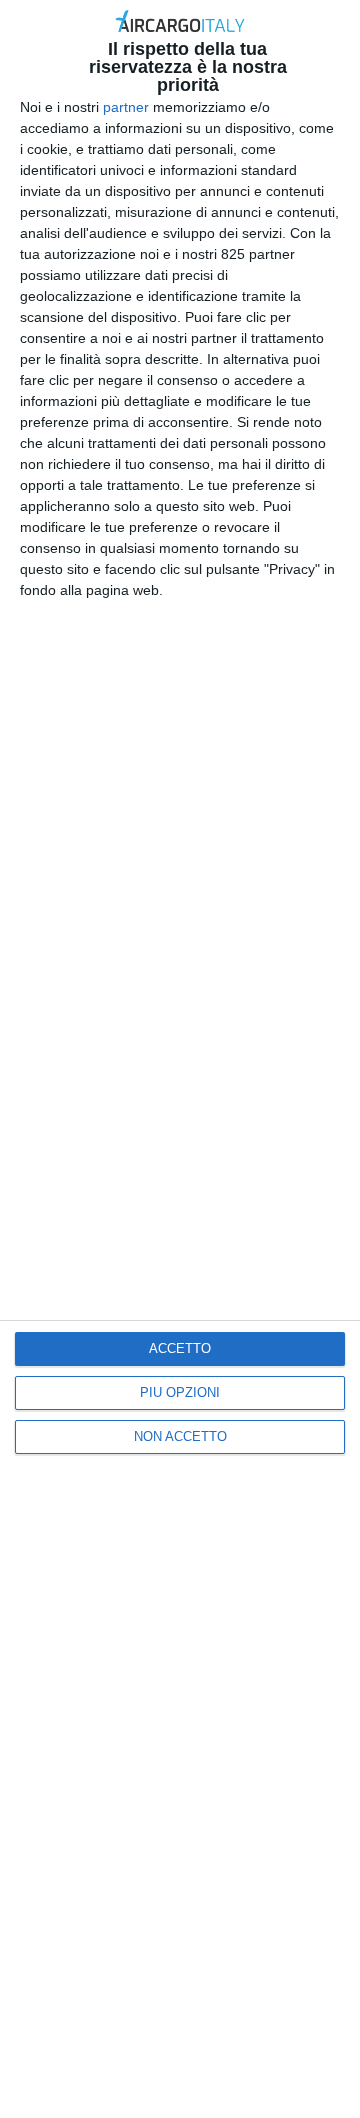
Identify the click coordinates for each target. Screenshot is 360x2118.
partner (126, 107)
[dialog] (180, 1059)
